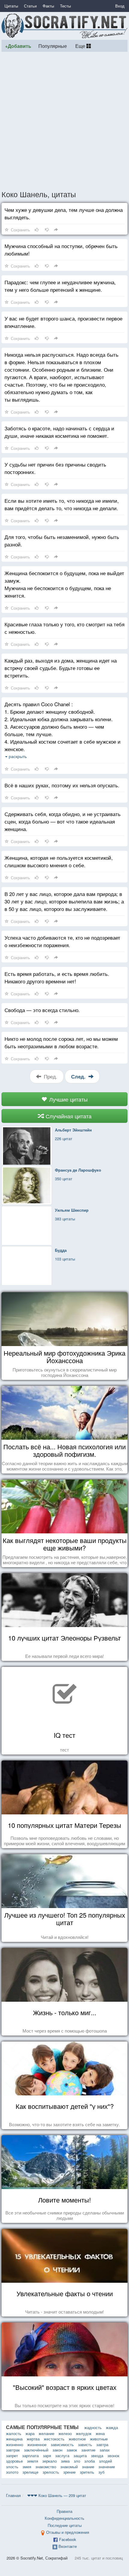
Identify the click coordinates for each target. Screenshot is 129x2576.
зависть (85, 2444)
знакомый (69, 2467)
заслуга (62, 2456)
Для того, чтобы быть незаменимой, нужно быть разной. (62, 540)
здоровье (14, 2461)
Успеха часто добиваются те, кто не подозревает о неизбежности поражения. (62, 941)
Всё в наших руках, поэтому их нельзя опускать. (62, 785)
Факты (48, 6)
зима (65, 2461)
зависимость (62, 2444)
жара (30, 2433)
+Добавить (18, 46)
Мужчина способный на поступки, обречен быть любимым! (61, 250)
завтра (102, 2444)
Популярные (53, 46)
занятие (88, 2450)
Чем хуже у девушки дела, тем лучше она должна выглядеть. (64, 213)
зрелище (30, 2472)
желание (46, 2433)
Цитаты (11, 6)
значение (107, 2467)
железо (65, 2433)
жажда (112, 2427)
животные (99, 2439)
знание (88, 2467)
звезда (97, 2456)
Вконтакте (68, 2546)
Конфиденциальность (64, 2518)
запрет (12, 2456)
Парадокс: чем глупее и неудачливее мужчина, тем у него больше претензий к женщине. (60, 286)
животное (77, 2439)
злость (12, 2467)
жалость (14, 2433)
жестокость (54, 2439)
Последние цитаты (65, 2525)
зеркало (49, 2461)
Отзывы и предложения (68, 2532)
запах (105, 2450)
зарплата (30, 2456)
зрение (69, 2472)
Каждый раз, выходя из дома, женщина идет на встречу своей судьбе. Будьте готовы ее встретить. (61, 668)
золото (12, 2472)
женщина (14, 2439)
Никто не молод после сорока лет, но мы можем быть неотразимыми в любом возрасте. (61, 1042)
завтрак (13, 2450)
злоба (90, 2461)
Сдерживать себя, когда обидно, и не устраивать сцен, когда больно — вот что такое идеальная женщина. (63, 821)
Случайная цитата (68, 1116)
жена (100, 2433)
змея (27, 2467)
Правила (64, 2511)
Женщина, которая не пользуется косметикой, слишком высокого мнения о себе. (59, 861)
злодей (105, 2461)
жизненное (37, 2444)
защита (80, 2456)
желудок (84, 2433)
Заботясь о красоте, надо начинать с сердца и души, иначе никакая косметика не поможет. (59, 432)
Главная (13, 2495)
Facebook (68, 2539)
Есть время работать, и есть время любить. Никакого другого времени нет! (57, 977)
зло (77, 2461)
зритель (87, 2472)
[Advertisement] (64, 121)
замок (72, 2450)
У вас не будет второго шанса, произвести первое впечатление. (63, 322)
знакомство (46, 2467)
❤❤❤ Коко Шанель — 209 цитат (57, 2495)
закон (57, 2450)
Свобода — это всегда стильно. (42, 1010)
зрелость (51, 2472)
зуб (101, 2472)
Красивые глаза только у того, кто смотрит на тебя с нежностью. (64, 628)
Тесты (65, 6)
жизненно (15, 2444)
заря (47, 2456)
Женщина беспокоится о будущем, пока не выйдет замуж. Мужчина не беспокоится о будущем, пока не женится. (64, 584)
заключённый (36, 2450)
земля (33, 2461)
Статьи (30, 6)
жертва (33, 2439)
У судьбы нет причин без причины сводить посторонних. (55, 468)
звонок (113, 2456)
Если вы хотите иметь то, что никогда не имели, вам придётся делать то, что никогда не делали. (62, 504)
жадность (93, 2427)
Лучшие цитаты (68, 1099)
